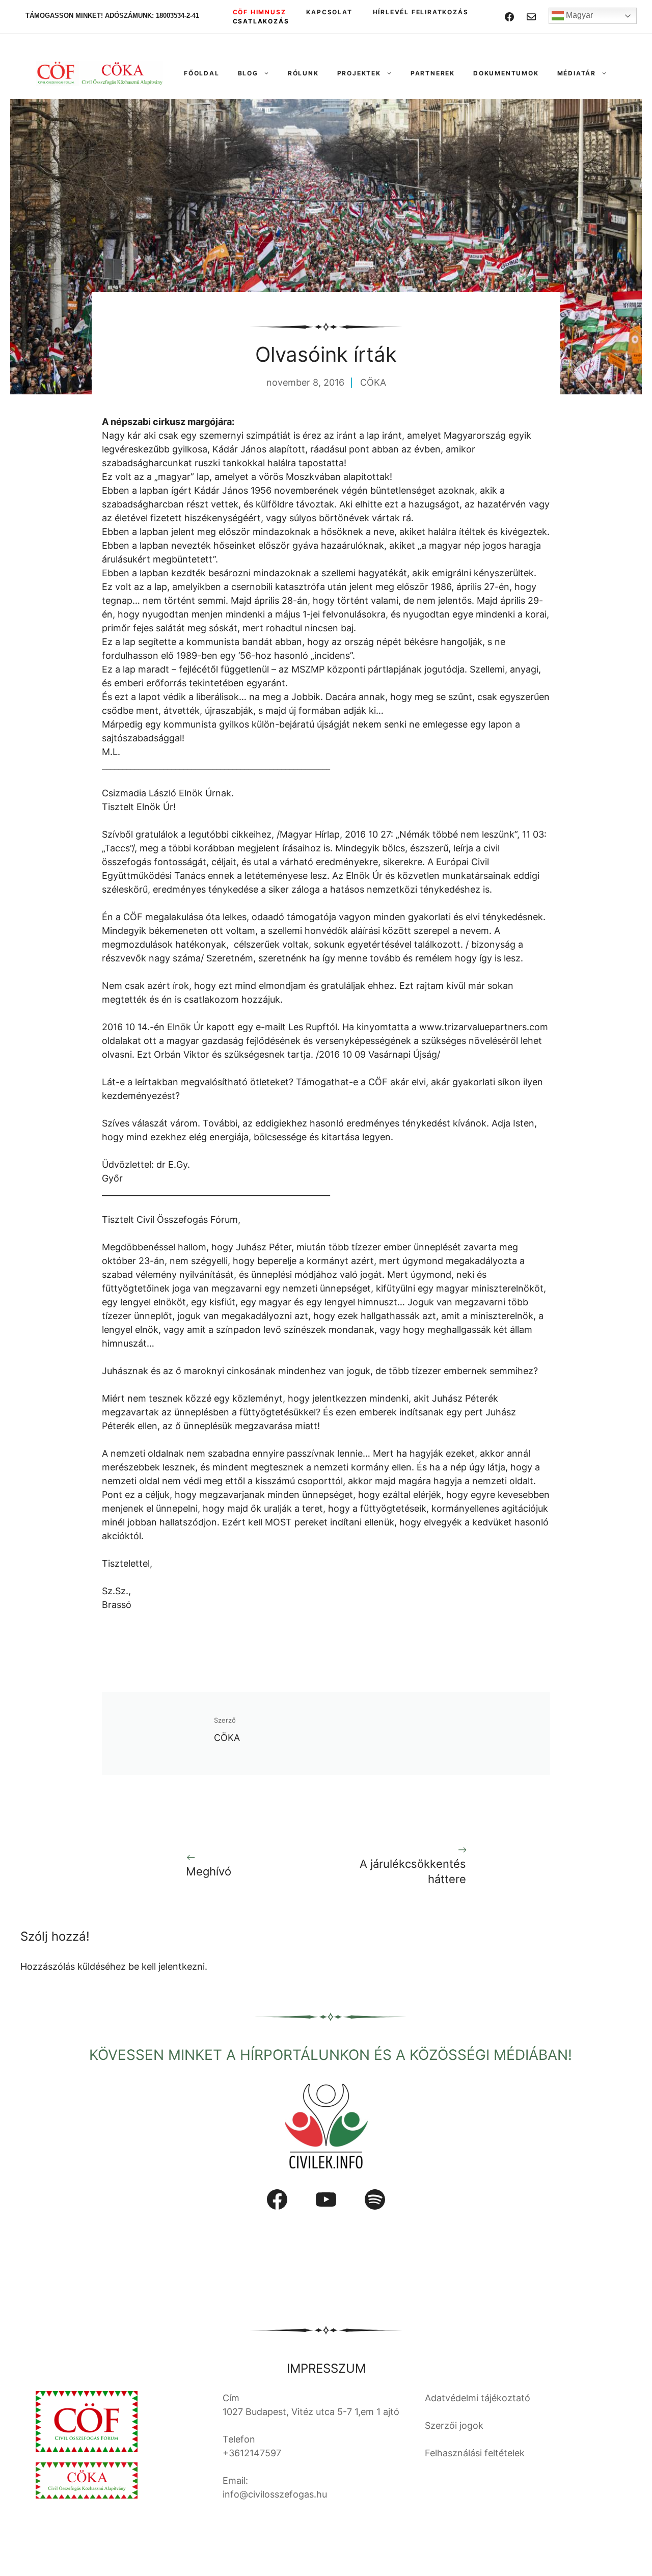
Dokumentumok (506, 73)
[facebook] (509, 17)
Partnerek (433, 73)
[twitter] (531, 17)
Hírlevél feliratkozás (421, 12)
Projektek (359, 73)
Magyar (578, 15)
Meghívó (209, 1871)
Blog (248, 73)
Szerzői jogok (454, 2425)
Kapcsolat (329, 12)
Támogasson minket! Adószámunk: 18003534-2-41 (112, 16)
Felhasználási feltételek (475, 2453)
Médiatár (577, 73)
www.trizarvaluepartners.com (484, 1027)
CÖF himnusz (260, 12)
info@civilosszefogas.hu (275, 2494)
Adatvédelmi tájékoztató (478, 2398)
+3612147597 (252, 2453)
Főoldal (202, 73)
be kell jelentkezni (167, 1966)
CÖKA (373, 382)
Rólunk (303, 73)
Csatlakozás (261, 21)
